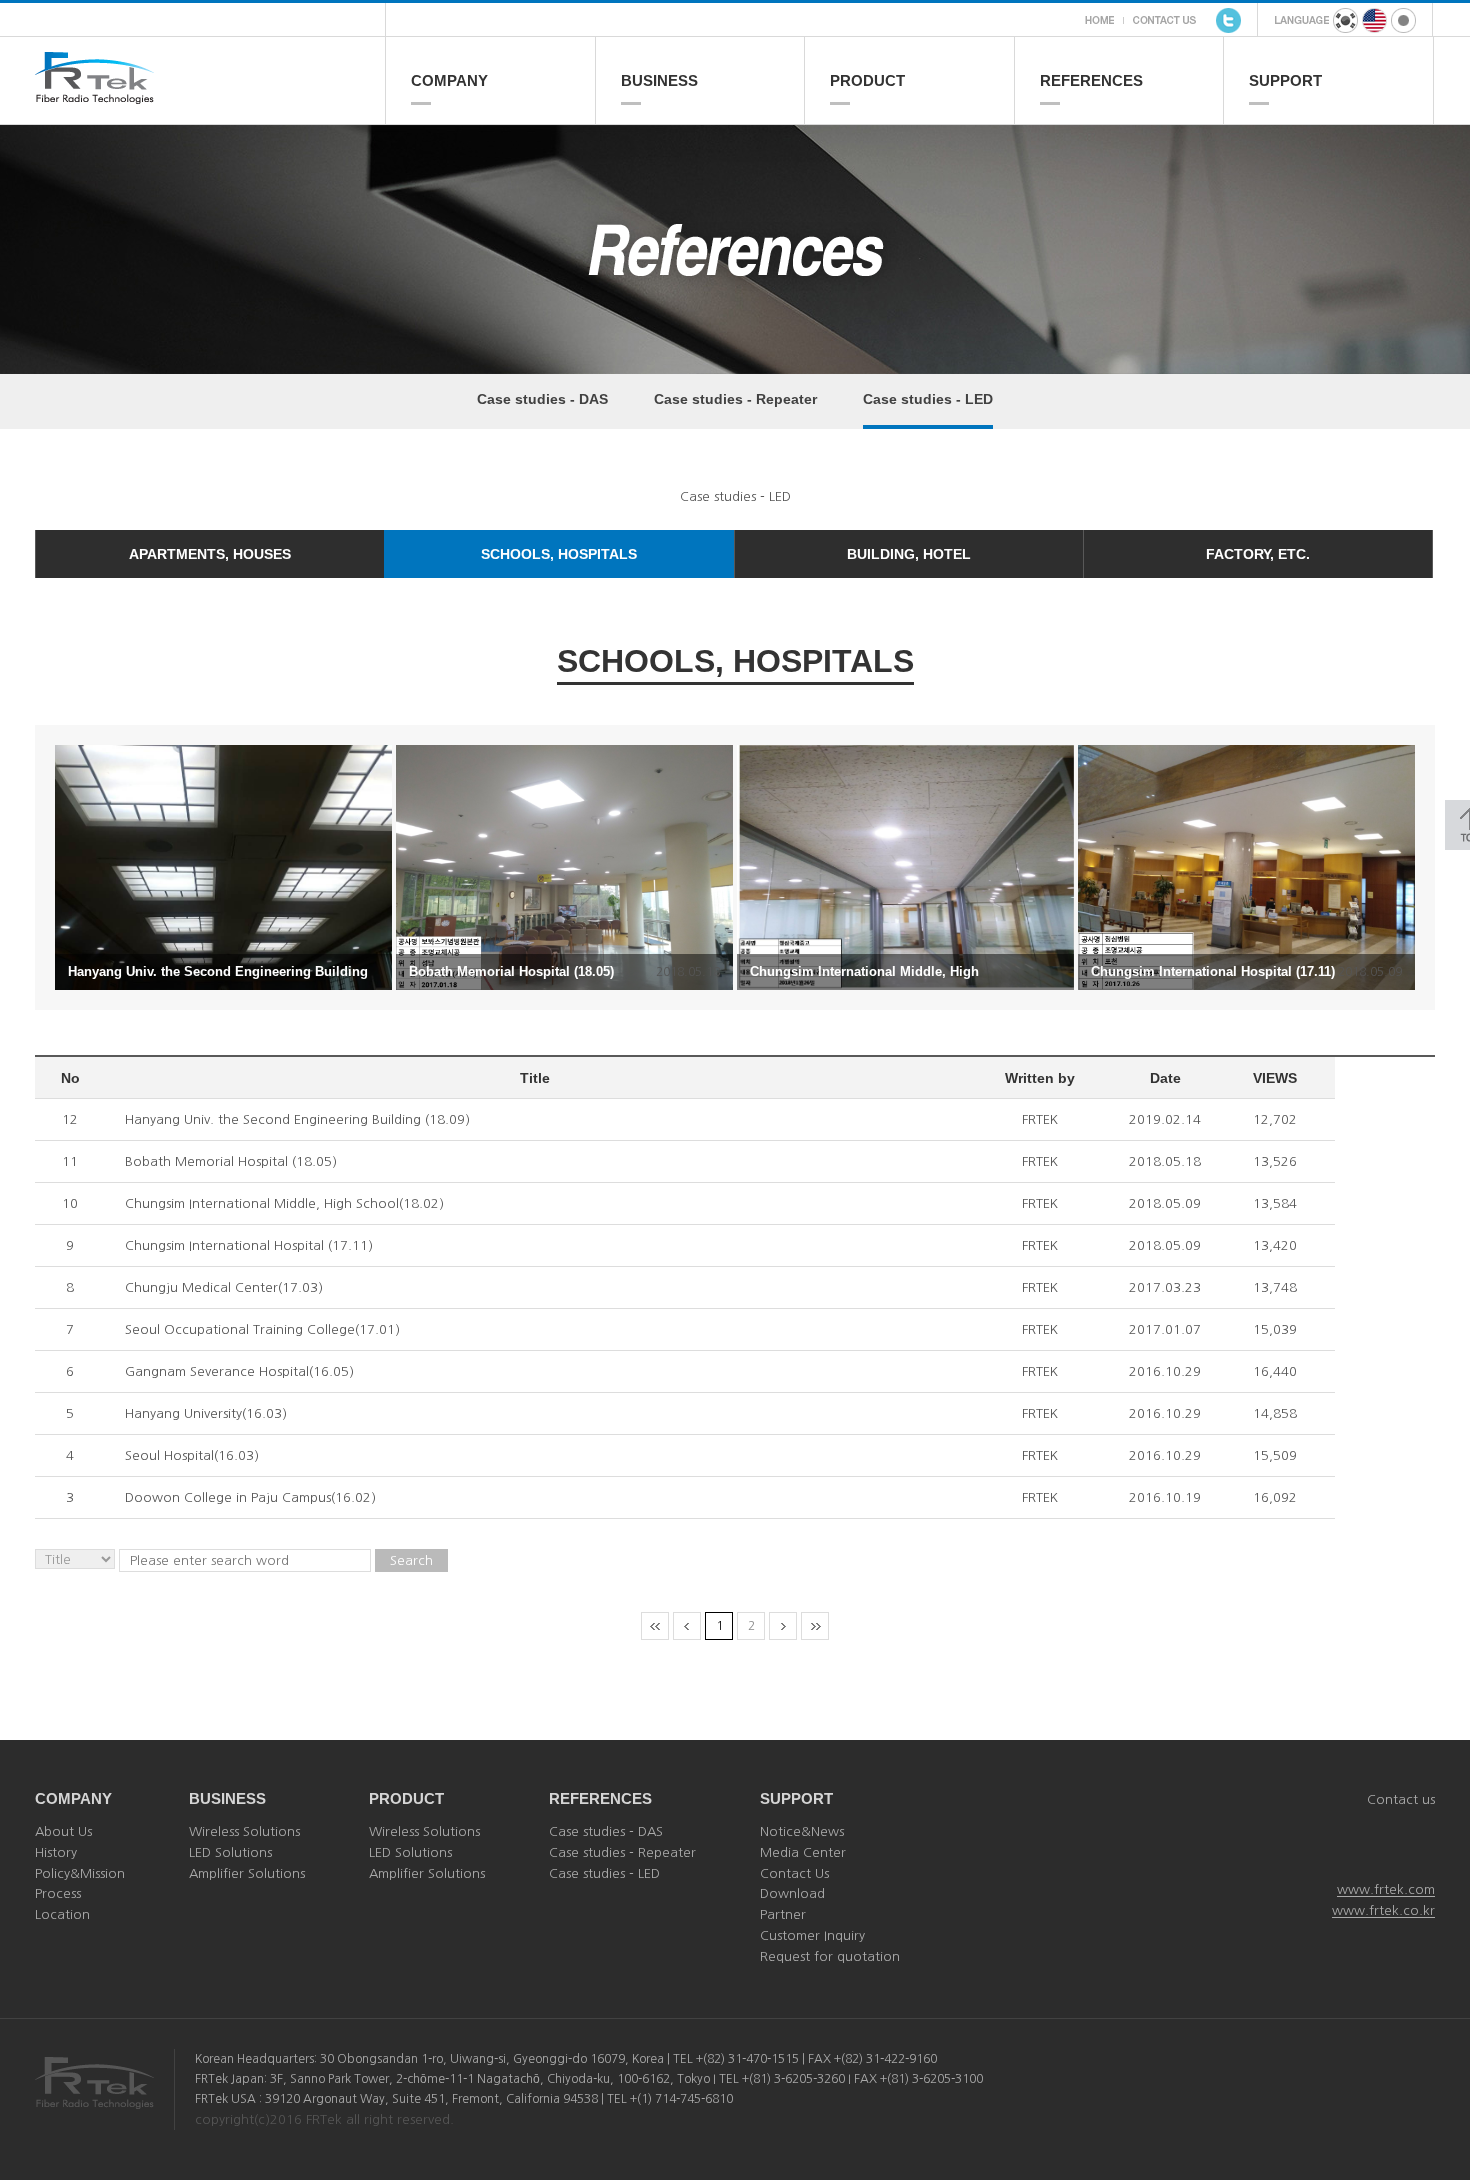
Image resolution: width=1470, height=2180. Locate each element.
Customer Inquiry (812, 1935)
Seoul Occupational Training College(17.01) (262, 1329)
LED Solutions (230, 1852)
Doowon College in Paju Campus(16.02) (250, 1497)
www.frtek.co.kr (1383, 1910)
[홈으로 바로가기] (210, 95)
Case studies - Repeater (735, 399)
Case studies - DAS (542, 399)
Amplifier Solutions (247, 1873)
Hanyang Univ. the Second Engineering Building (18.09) (297, 1119)
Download (792, 1893)
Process (58, 1893)
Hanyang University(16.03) (206, 1413)
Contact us (1401, 1799)
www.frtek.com (1386, 1889)
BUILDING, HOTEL (909, 554)
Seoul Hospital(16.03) (192, 1455)
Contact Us (794, 1873)
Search (411, 1560)
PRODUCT (867, 80)
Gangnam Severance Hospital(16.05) (239, 1371)
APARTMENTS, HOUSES (210, 554)
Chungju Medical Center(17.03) (224, 1287)
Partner (783, 1914)
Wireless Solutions (244, 1831)
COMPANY (449, 80)
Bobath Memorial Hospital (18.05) (231, 1161)
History (56, 1852)
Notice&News (802, 1831)
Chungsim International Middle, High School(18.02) (284, 1203)
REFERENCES (1091, 80)
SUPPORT (1285, 80)
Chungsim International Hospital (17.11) (249, 1245)
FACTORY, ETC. (1258, 554)
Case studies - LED (928, 399)
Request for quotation (830, 1956)
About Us (63, 1831)
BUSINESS (659, 80)
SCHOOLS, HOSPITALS (559, 554)
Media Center (803, 1852)
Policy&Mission (80, 1873)
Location (62, 1914)
